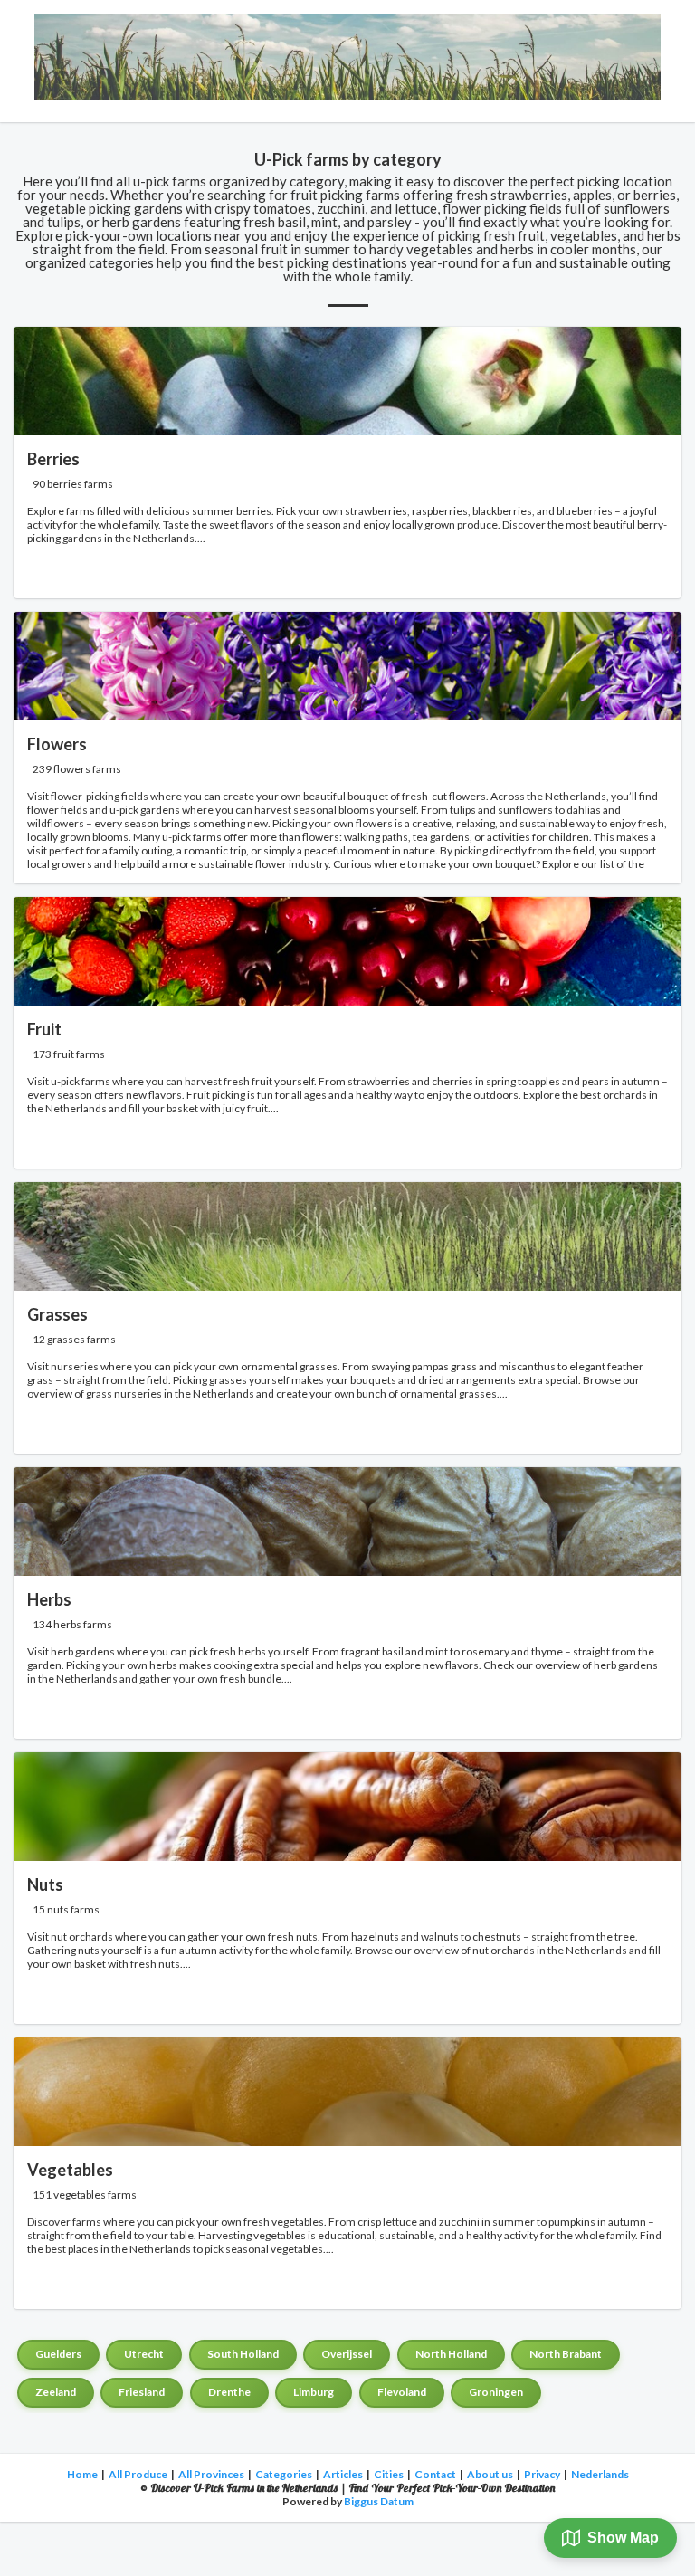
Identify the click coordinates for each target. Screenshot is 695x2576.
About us (490, 2474)
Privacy (542, 2474)
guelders (58, 2354)
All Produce (138, 2474)
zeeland (56, 2392)
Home (82, 2474)
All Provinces (211, 2474)
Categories (284, 2474)
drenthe (229, 2392)
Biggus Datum (379, 2501)
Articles (343, 2474)
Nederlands (600, 2474)
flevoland (402, 2392)
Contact (435, 2474)
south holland (243, 2354)
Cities (389, 2474)
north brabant (566, 2354)
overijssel (347, 2354)
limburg (314, 2392)
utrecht (144, 2354)
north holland (451, 2354)
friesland (142, 2392)
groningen (496, 2392)
